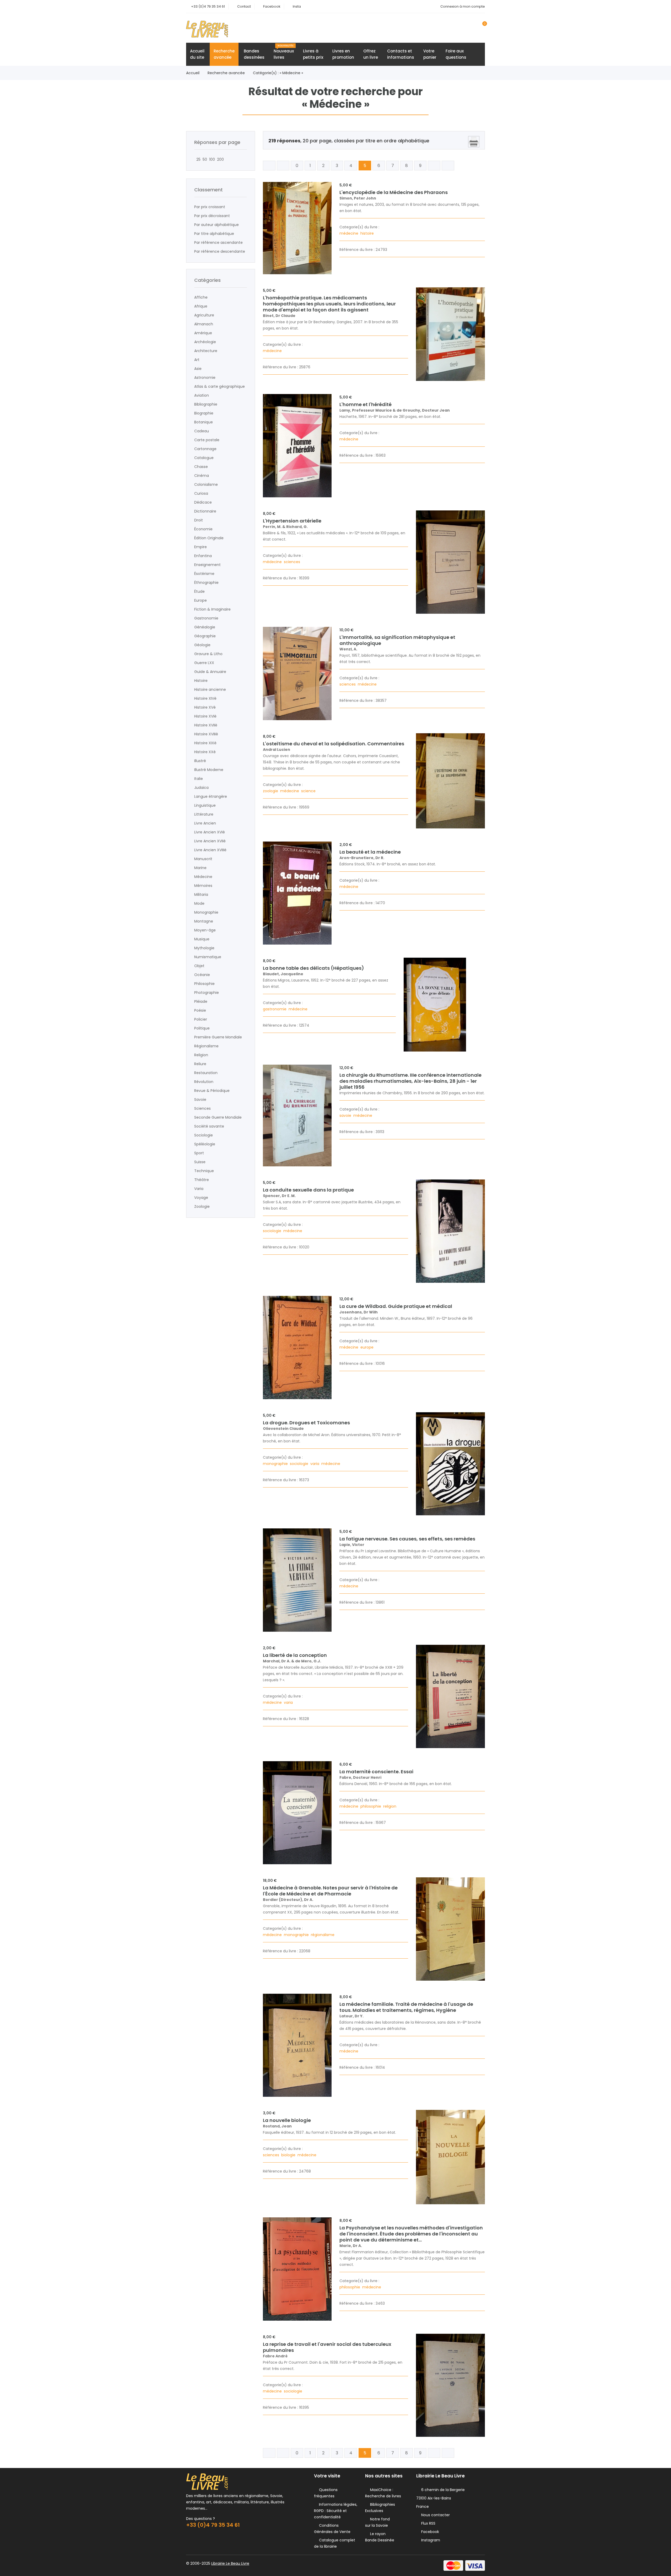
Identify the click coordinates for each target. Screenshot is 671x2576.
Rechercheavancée (224, 54)
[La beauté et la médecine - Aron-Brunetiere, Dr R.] (297, 893)
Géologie (202, 645)
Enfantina (203, 556)
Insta (297, 6)
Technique (204, 1171)
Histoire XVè (205, 707)
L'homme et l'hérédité (366, 404)
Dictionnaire (205, 511)
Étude (199, 591)
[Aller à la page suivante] (434, 166)
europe (367, 1347)
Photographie (207, 993)
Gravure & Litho (208, 654)
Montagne (204, 921)
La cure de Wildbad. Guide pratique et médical (396, 1306)
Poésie (200, 1010)
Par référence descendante (220, 251)
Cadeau (202, 431)
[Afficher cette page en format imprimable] (474, 142)
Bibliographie (206, 404)
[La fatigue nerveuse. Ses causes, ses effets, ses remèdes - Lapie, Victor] (297, 1580)
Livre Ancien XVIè (210, 832)
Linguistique (205, 805)
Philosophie (204, 984)
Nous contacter (434, 2515)
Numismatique (208, 957)
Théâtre (202, 1180)
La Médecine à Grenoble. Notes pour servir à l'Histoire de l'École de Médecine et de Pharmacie (330, 1891)
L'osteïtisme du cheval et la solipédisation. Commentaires (334, 744)
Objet (199, 966)
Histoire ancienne (210, 689)
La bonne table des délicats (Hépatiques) (313, 968)
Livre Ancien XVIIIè (210, 850)
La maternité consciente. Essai (376, 1772)
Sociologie (204, 1135)
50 (204, 159)
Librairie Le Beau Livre (230, 2563)
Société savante (209, 1126)
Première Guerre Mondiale (218, 1037)
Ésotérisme (204, 574)
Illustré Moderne (209, 770)
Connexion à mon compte (463, 6)
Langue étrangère (211, 796)
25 (197, 159)
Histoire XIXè (205, 743)
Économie (203, 529)
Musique (202, 939)
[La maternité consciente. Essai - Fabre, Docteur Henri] (297, 1813)
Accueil (193, 73)
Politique (202, 1028)
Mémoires (203, 886)
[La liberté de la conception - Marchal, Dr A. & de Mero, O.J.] (450, 1696)
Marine (200, 868)
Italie (199, 779)
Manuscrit (203, 859)
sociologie (273, 1231)
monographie (276, 1464)
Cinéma (202, 476)
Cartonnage (205, 449)
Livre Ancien (205, 823)
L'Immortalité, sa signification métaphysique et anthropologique (397, 640)
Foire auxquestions (456, 54)
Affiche (201, 297)
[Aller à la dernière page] (448, 166)
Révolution (204, 1082)
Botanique (204, 422)
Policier (201, 1019)
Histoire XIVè (205, 698)
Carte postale (207, 440)
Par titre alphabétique (214, 234)
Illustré (200, 761)
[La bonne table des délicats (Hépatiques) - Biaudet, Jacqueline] (435, 1005)
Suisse (200, 1162)
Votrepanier (430, 54)
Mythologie (204, 948)
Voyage (201, 1198)
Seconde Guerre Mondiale (218, 1117)
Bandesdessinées (254, 54)
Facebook (272, 6)
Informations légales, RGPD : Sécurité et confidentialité (336, 2511)
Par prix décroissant (212, 216)
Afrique (201, 306)
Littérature (204, 814)
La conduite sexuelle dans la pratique (308, 1190)
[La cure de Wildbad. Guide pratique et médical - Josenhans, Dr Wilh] (297, 1348)
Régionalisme (206, 1046)
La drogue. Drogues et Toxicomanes (306, 1423)
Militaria (201, 894)
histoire (368, 233)
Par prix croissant (210, 207)
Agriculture (204, 315)
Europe (201, 600)
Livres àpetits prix (313, 54)
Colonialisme (206, 484)
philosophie (371, 1806)
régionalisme (323, 1935)
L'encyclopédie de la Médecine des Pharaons (394, 192)
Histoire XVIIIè (206, 734)
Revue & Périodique (212, 1091)
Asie (198, 369)
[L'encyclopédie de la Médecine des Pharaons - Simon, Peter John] (297, 228)
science (309, 791)
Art (197, 360)
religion (390, 1806)
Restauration (206, 1073)
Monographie (206, 912)
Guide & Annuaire (210, 672)
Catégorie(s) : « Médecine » (278, 73)
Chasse (201, 467)
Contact (244, 6)
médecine (349, 233)
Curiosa (201, 493)
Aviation (202, 395)
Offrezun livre (371, 54)
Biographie (204, 413)
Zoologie (202, 1206)
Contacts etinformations (401, 54)
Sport (199, 1153)
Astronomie (205, 378)
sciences (293, 562)
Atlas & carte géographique (220, 386)
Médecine (203, 877)
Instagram (430, 2540)
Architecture (206, 351)
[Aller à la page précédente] (283, 166)
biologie (289, 2155)
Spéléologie (205, 1144)
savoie (346, 1115)
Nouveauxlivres (284, 52)
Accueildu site (197, 54)
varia (315, 1464)
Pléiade (201, 1001)
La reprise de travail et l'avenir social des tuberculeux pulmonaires (327, 2347)
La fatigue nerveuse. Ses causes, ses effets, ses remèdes (407, 1539)
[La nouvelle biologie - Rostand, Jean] (450, 2157)
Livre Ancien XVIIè (210, 841)
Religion (201, 1055)
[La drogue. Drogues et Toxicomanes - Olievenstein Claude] (450, 1464)
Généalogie (205, 627)
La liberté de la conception (295, 1655)
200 (219, 159)
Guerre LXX (204, 663)
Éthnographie (206, 583)
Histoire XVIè (205, 716)
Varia (199, 1189)
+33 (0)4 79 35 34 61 (208, 6)
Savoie (200, 1100)
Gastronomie (206, 618)
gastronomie (275, 1009)
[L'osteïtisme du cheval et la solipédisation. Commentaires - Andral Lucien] (450, 781)
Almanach (204, 324)
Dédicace (203, 502)
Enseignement (207, 565)
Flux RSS (427, 2523)
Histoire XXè (205, 752)
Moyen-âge (205, 930)
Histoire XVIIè (206, 725)
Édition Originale (209, 538)
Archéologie (205, 342)
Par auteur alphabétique (217, 225)
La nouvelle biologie (287, 2120)
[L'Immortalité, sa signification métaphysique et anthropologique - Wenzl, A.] (297, 674)
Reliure (200, 1064)
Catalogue (204, 458)
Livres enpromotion (343, 54)
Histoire (201, 681)
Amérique (203, 333)
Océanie (202, 975)
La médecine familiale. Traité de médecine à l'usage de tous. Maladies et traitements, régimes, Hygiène (406, 2007)
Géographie (205, 636)
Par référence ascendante (218, 242)
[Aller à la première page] (269, 166)
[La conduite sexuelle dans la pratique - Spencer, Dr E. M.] (450, 1231)
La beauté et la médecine (370, 852)
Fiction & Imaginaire (212, 609)
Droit (199, 520)
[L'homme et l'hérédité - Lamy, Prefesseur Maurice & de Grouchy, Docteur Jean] (297, 446)
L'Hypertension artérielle (292, 521)
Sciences (202, 1108)
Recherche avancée (226, 73)
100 (211, 159)
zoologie (271, 791)
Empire (201, 547)
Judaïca (201, 788)
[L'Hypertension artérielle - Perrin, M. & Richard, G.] (450, 562)
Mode (199, 903)
